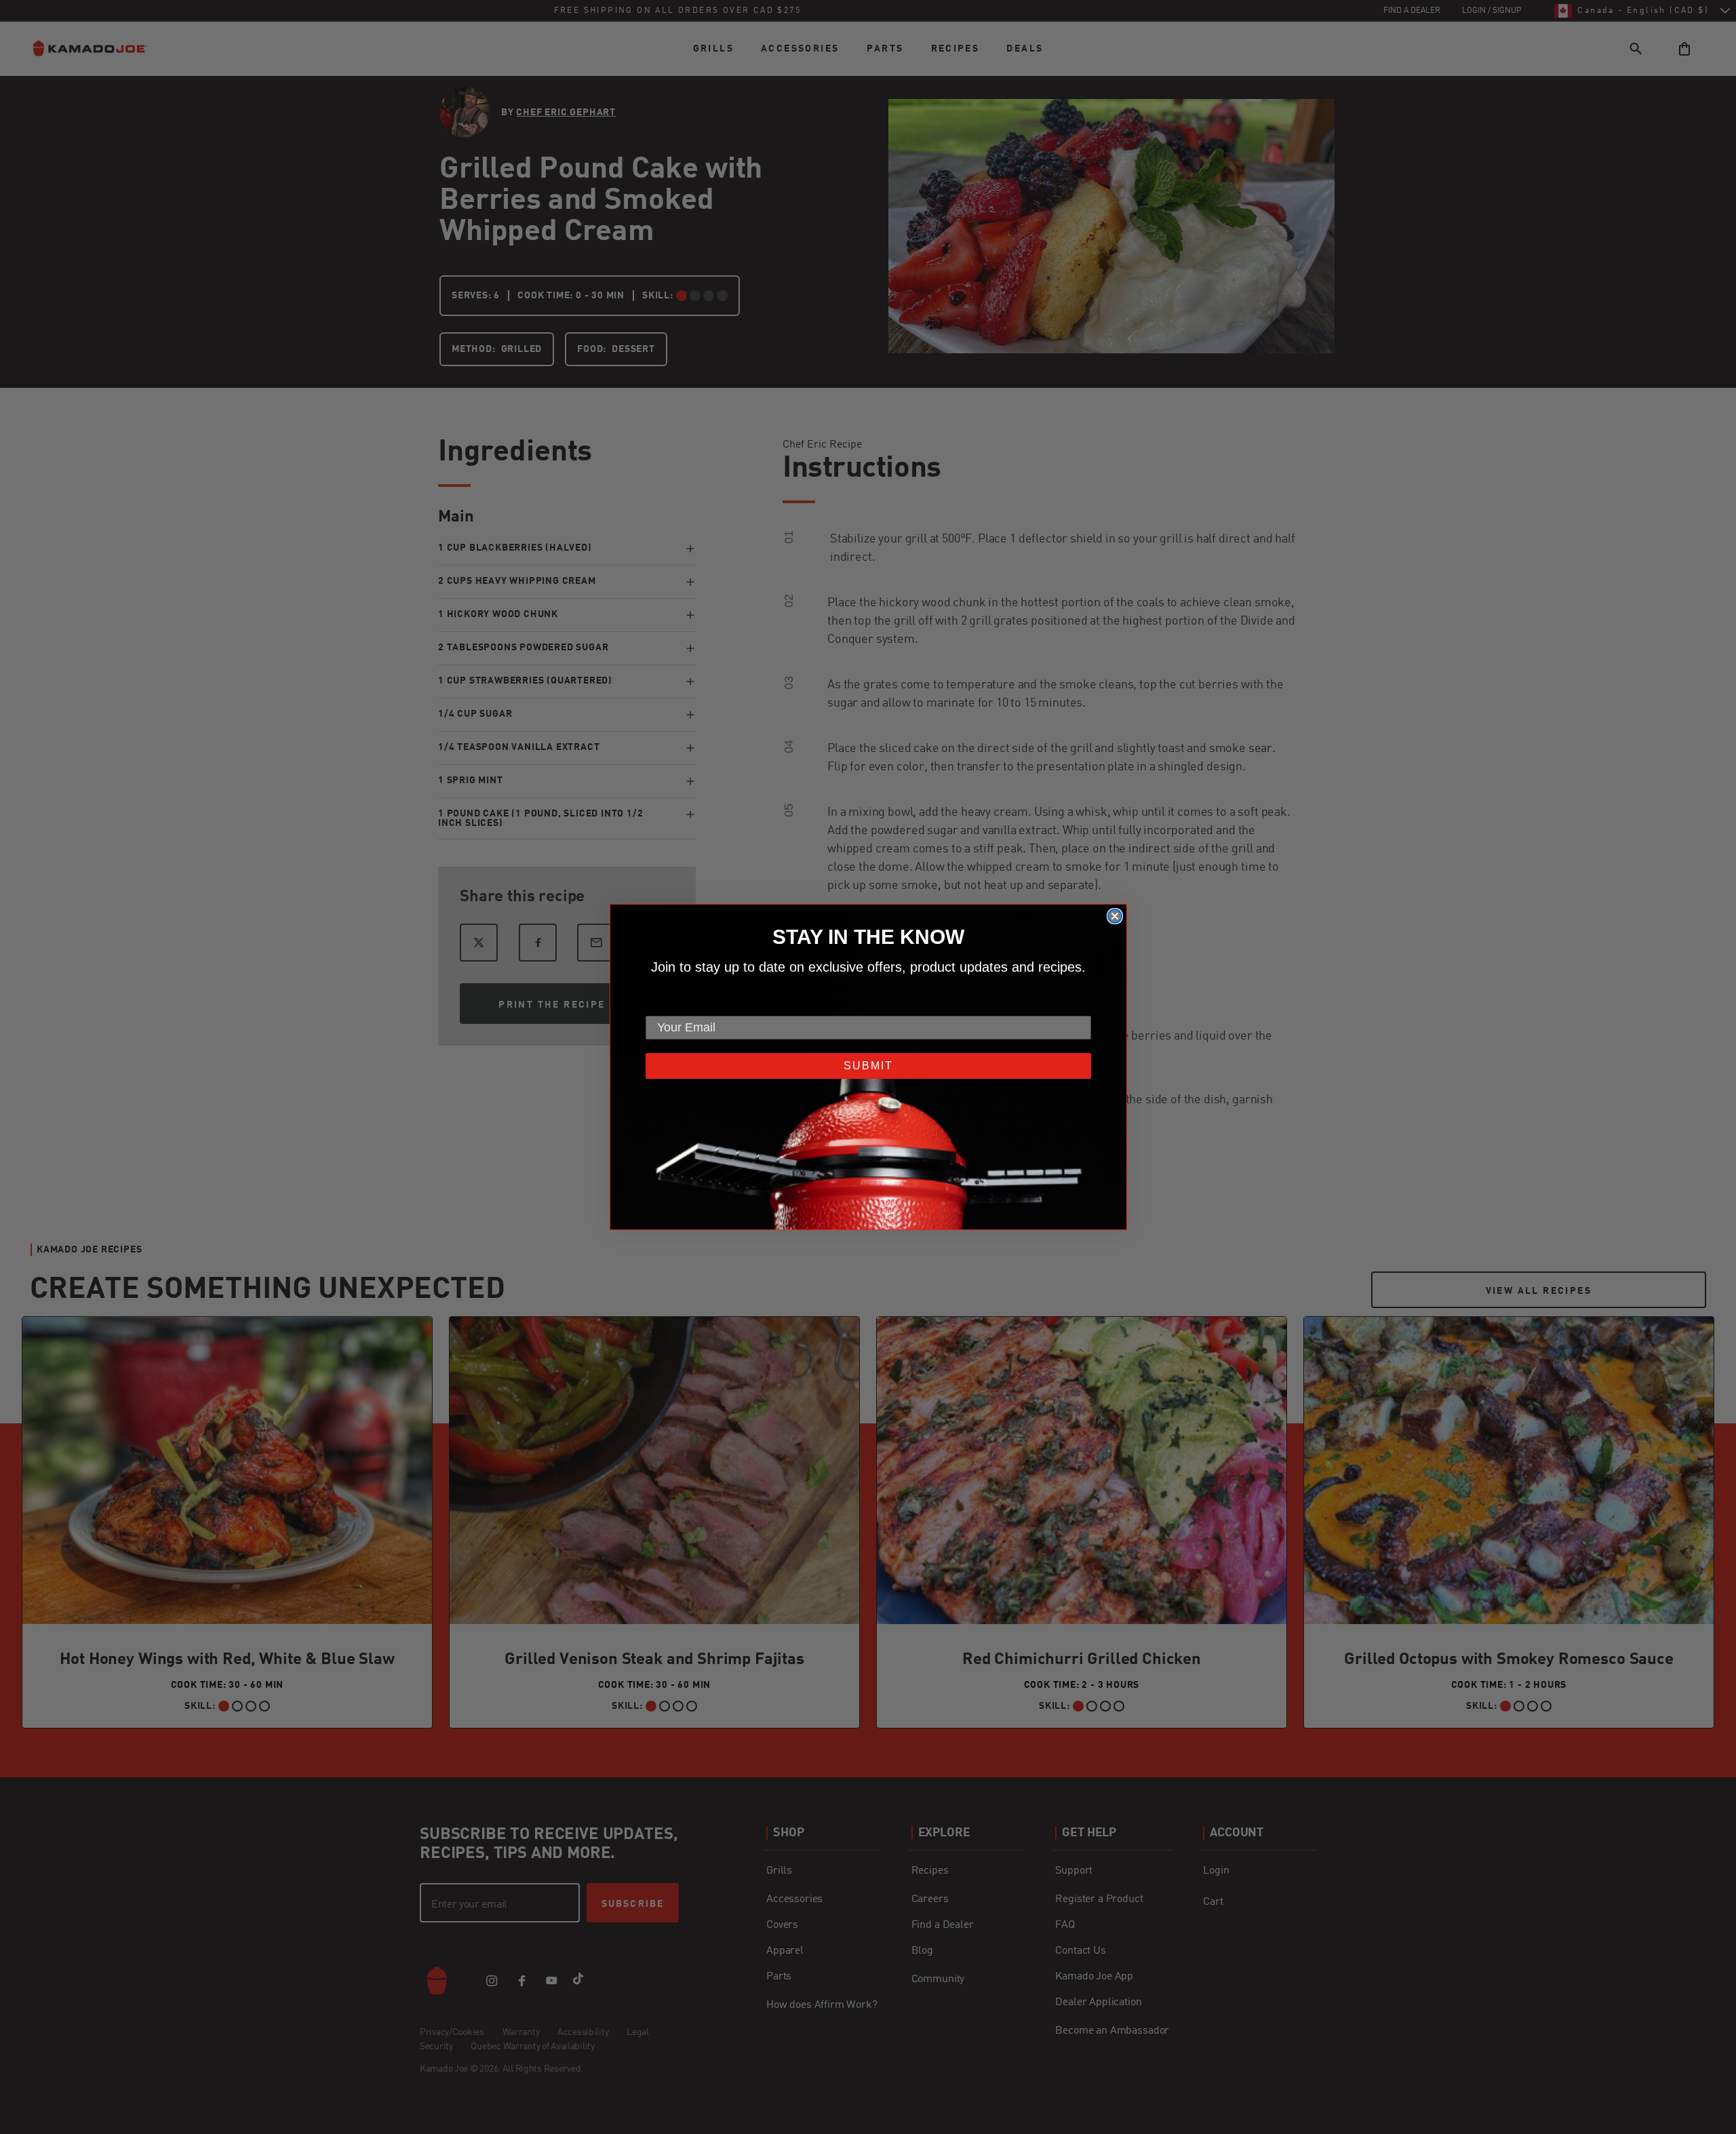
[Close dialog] (1115, 916)
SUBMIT (868, 1066)
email (661, 1004)
